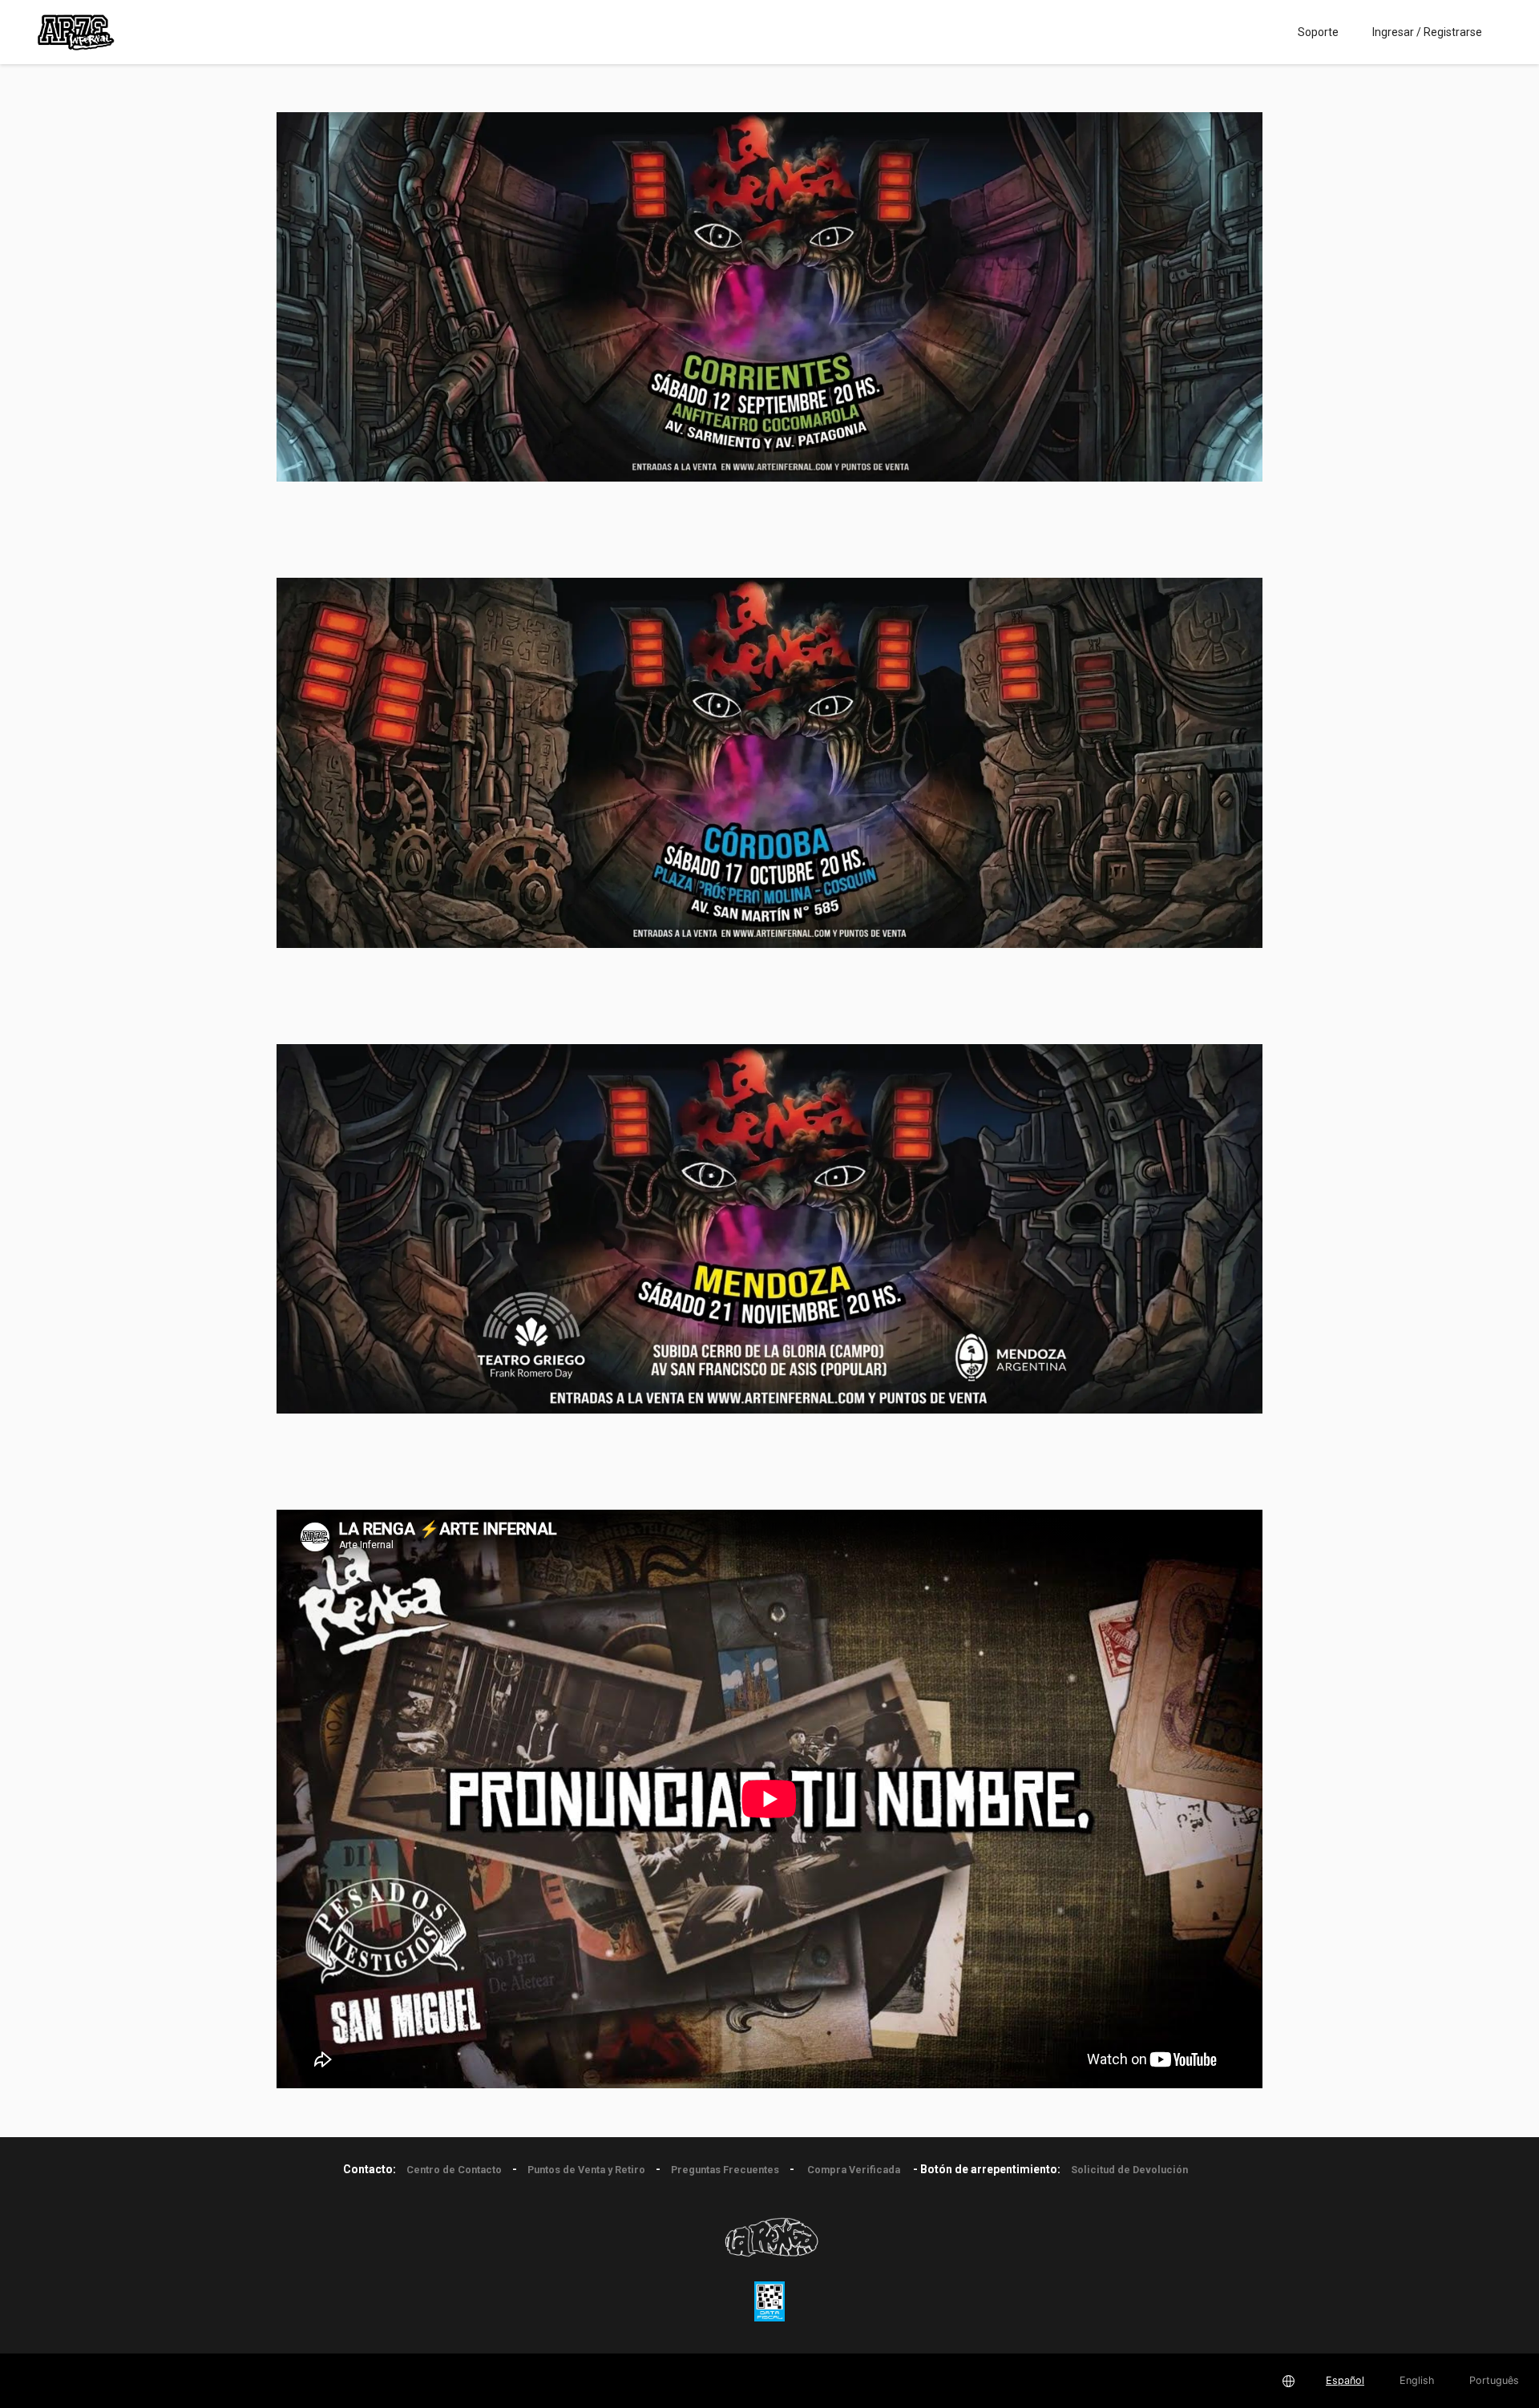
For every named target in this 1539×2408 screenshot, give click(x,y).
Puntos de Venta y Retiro (586, 2170)
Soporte (1318, 32)
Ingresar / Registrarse (1427, 32)
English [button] (1417, 2380)
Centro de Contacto (454, 2170)
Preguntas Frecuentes (725, 2170)
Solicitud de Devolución (1129, 2170)
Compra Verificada (854, 2170)
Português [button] (1494, 2380)
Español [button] (1345, 2380)
